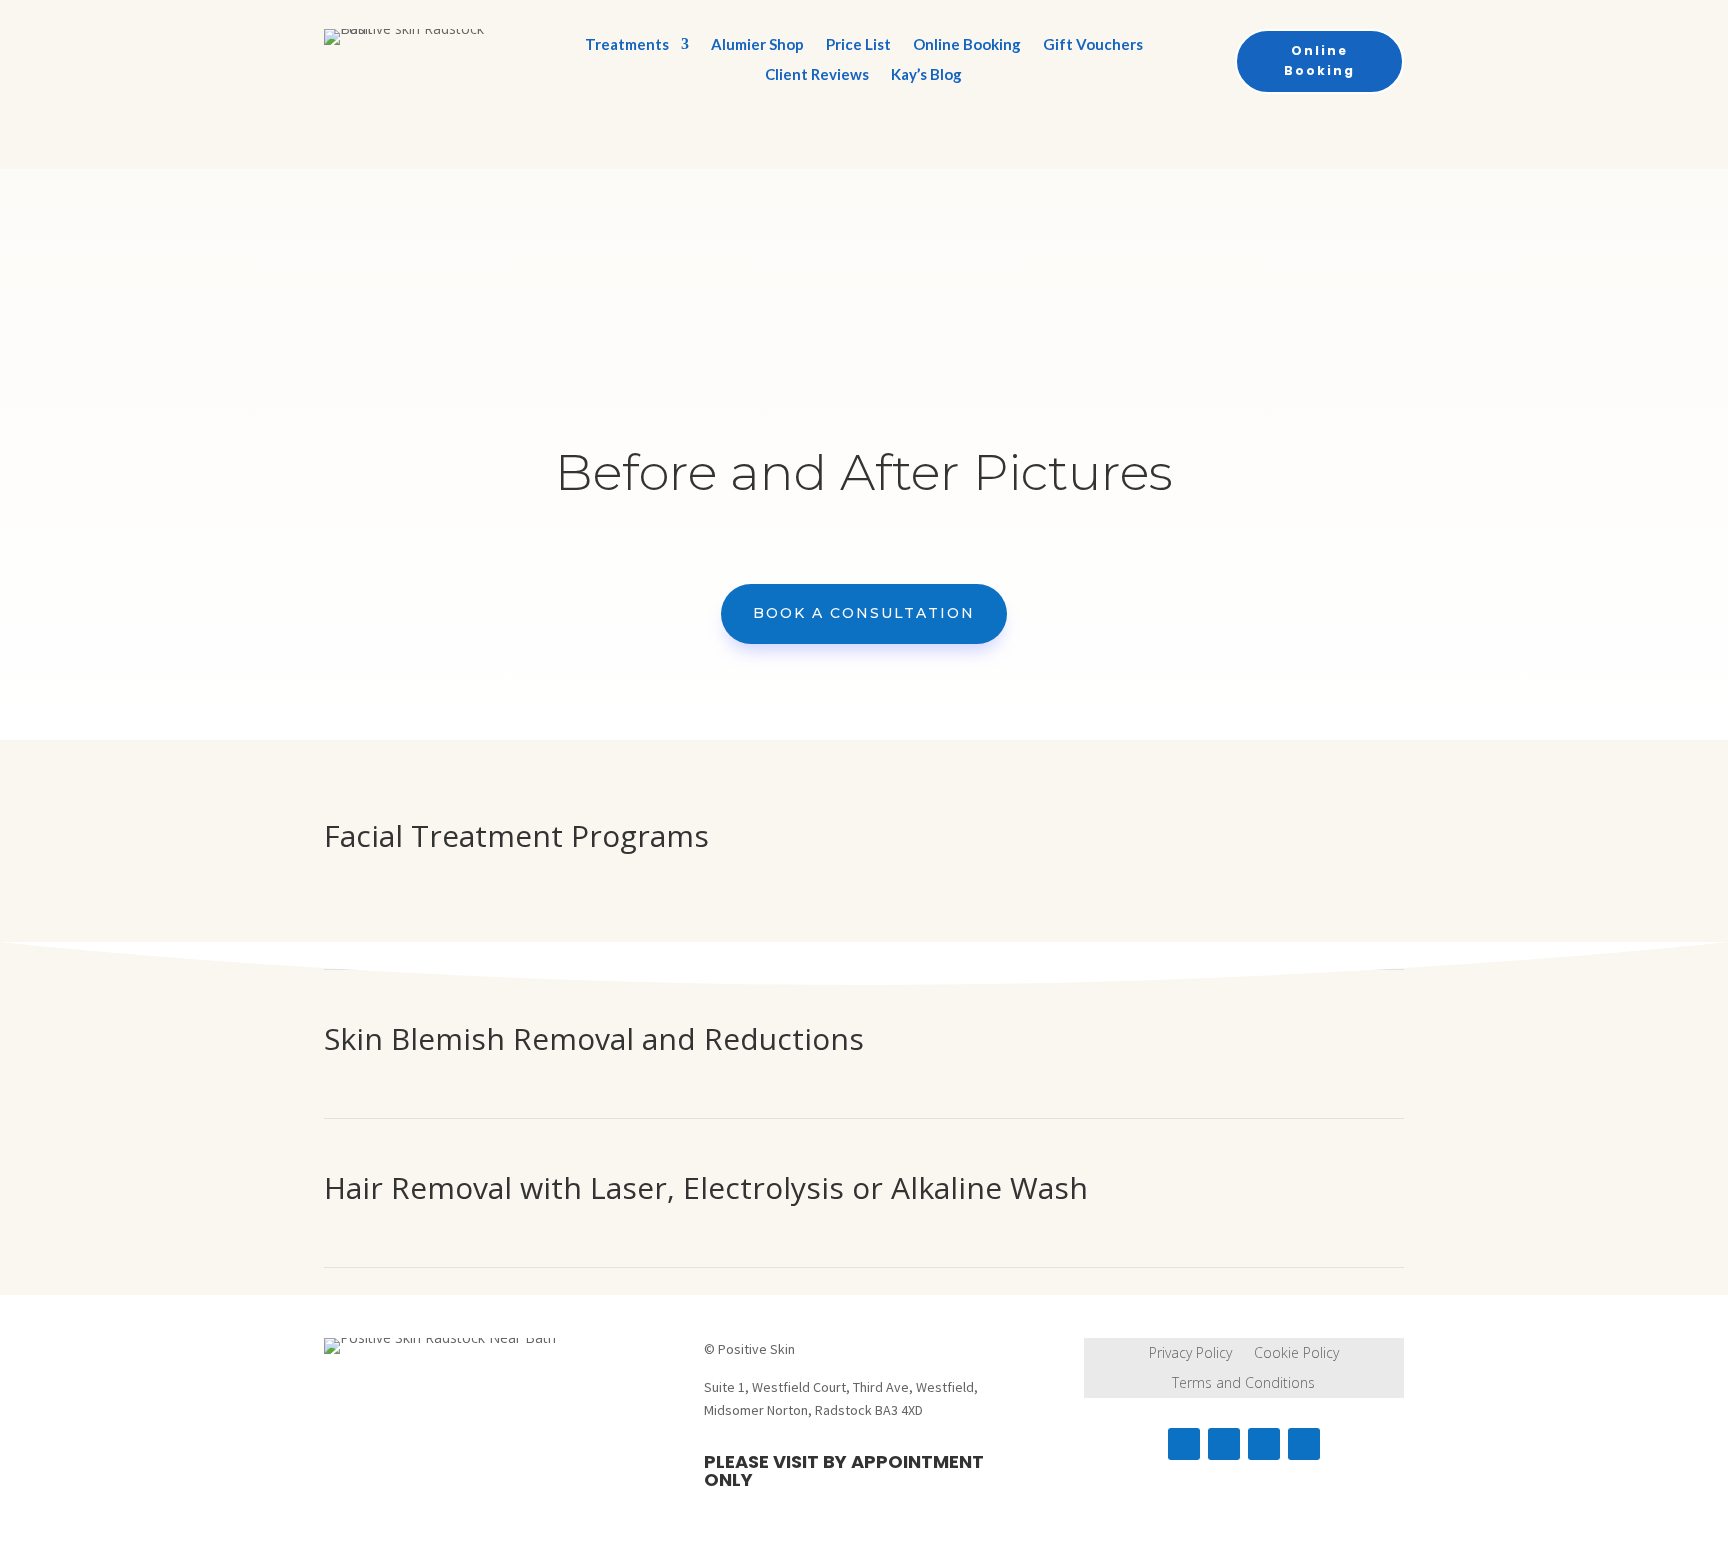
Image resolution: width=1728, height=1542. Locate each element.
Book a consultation (864, 613)
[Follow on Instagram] (1224, 1444)
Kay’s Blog (926, 75)
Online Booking (967, 45)
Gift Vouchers (1093, 45)
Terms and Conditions (1243, 1384)
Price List (858, 45)
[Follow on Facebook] (1184, 1444)
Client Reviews (817, 75)
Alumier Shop (757, 45)
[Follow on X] (1264, 1444)
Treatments (627, 45)
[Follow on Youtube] (1304, 1444)
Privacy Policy (1190, 1354)
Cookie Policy (1296, 1354)
